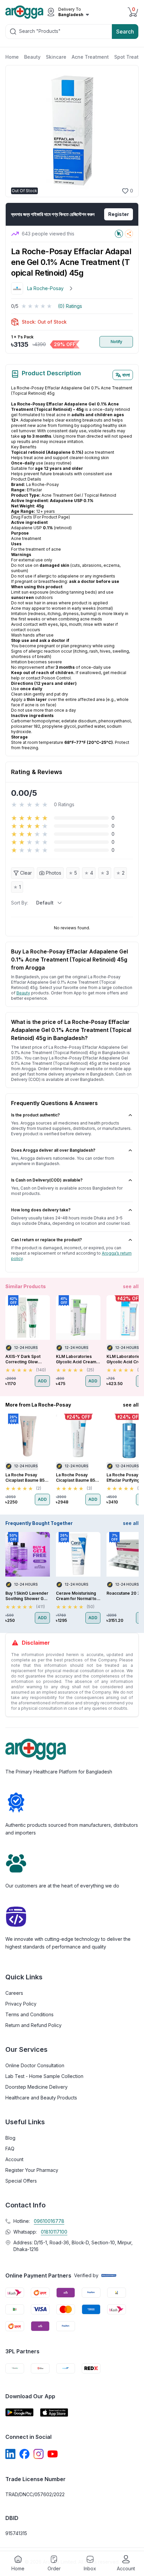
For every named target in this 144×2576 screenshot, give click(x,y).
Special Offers (21, 2181)
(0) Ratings (70, 306)
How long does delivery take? (41, 1210)
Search (125, 32)
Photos (54, 873)
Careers (14, 1993)
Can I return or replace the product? (47, 1240)
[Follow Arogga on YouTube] (53, 2454)
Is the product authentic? (35, 1115)
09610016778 (49, 2221)
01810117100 (54, 2232)
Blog (10, 2138)
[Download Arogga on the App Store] (54, 2413)
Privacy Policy (21, 2004)
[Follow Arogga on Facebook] (24, 2454)
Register (119, 214)
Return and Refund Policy (33, 2025)
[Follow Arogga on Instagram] (39, 2454)
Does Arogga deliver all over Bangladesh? (53, 1150)
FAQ (10, 2149)
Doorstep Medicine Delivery (37, 2087)
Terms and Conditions (29, 2014)
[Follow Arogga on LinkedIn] (10, 2454)
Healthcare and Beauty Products (41, 2098)
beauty (23, 993)
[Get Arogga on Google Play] (19, 2413)
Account (14, 2159)
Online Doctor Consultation (35, 2065)
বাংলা (126, 375)
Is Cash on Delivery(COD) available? (47, 1180)
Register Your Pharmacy (32, 2170)
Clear (26, 873)
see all (131, 1286)
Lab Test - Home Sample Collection (44, 2076)
